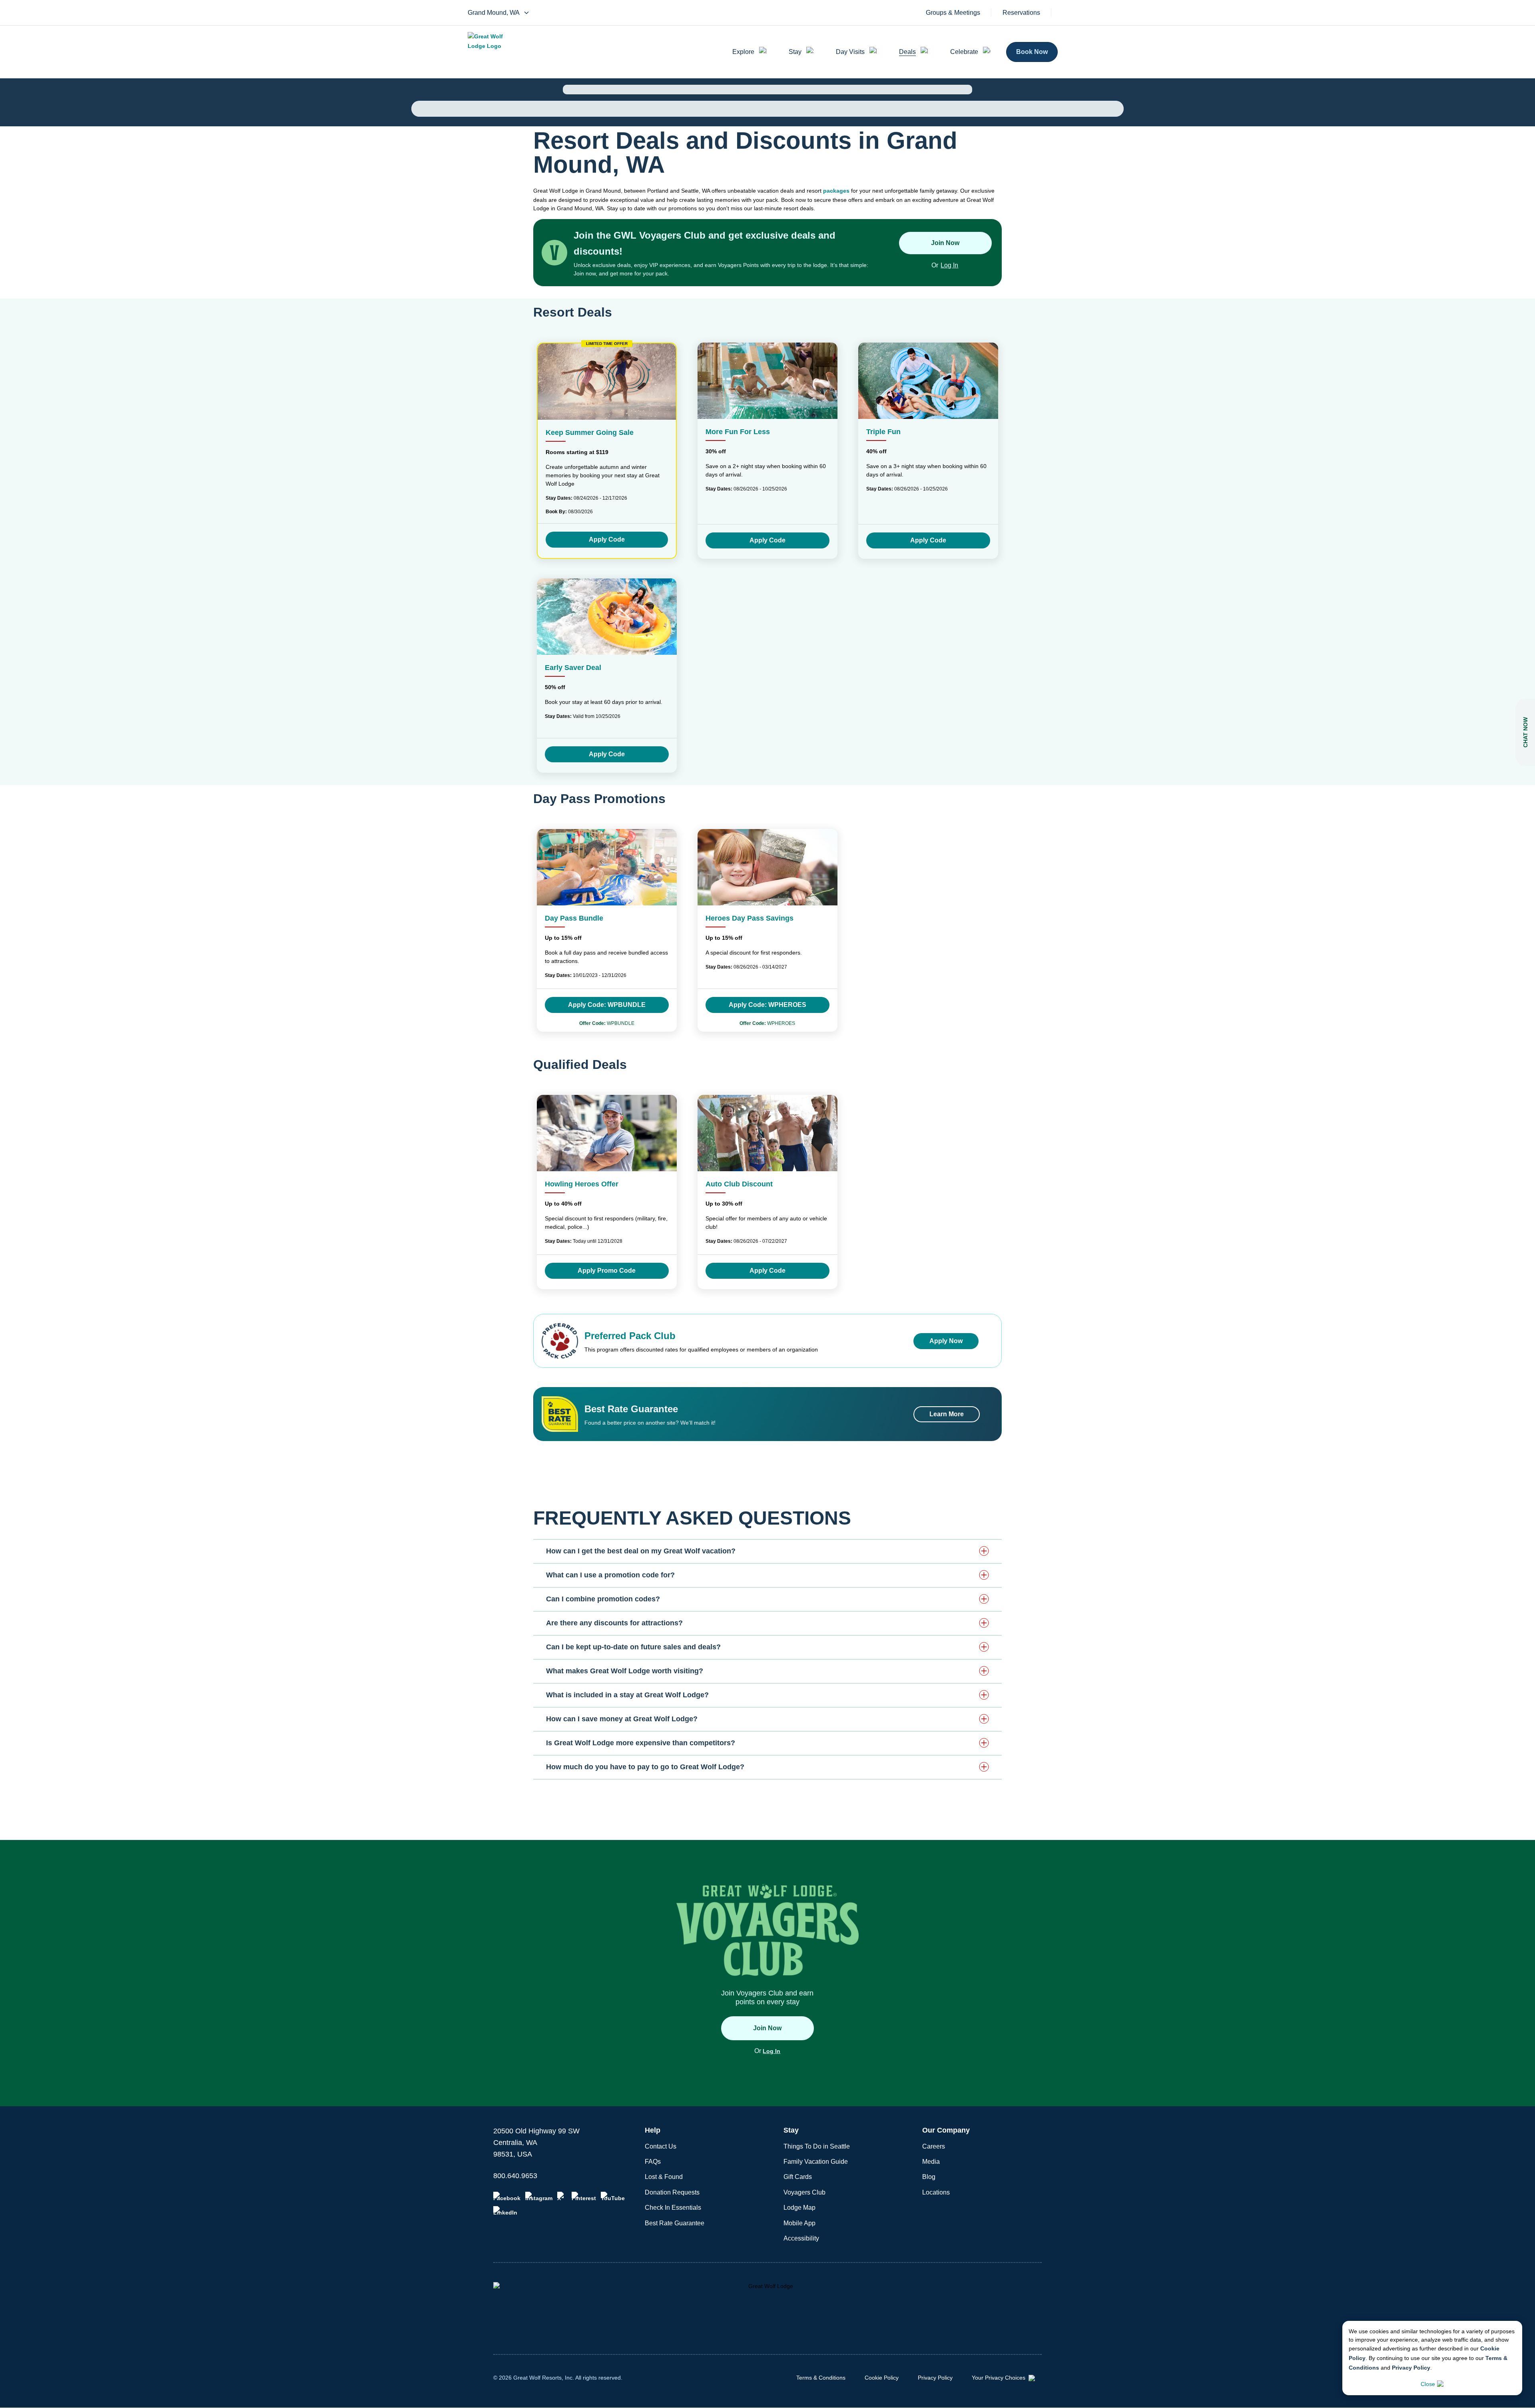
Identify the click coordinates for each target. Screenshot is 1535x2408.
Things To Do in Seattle (817, 2146)
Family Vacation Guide (816, 2162)
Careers (934, 2146)
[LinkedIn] (505, 2211)
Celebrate (964, 52)
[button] (767, 1551)
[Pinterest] (584, 2197)
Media (931, 2162)
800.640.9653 (515, 2176)
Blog (929, 2177)
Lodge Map (799, 2208)
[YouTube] (613, 2197)
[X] (562, 2197)
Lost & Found (664, 2177)
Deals (907, 52)
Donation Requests (672, 2192)
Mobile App (799, 2223)
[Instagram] (539, 2197)
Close (1428, 2384)
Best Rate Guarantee (675, 2223)
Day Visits (850, 52)
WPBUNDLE (607, 1023)
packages (836, 191)
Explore (743, 52)
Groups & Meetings (953, 13)
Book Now (1032, 52)
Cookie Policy (882, 2378)
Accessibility (801, 2238)
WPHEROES (767, 1023)
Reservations (1021, 13)
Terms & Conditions (821, 2378)
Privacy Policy (1411, 2368)
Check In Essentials (673, 2208)
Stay (795, 52)
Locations (936, 2192)
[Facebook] (507, 2197)
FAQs (653, 2162)
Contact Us (661, 2146)
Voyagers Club (804, 2192)
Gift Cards (798, 2177)
